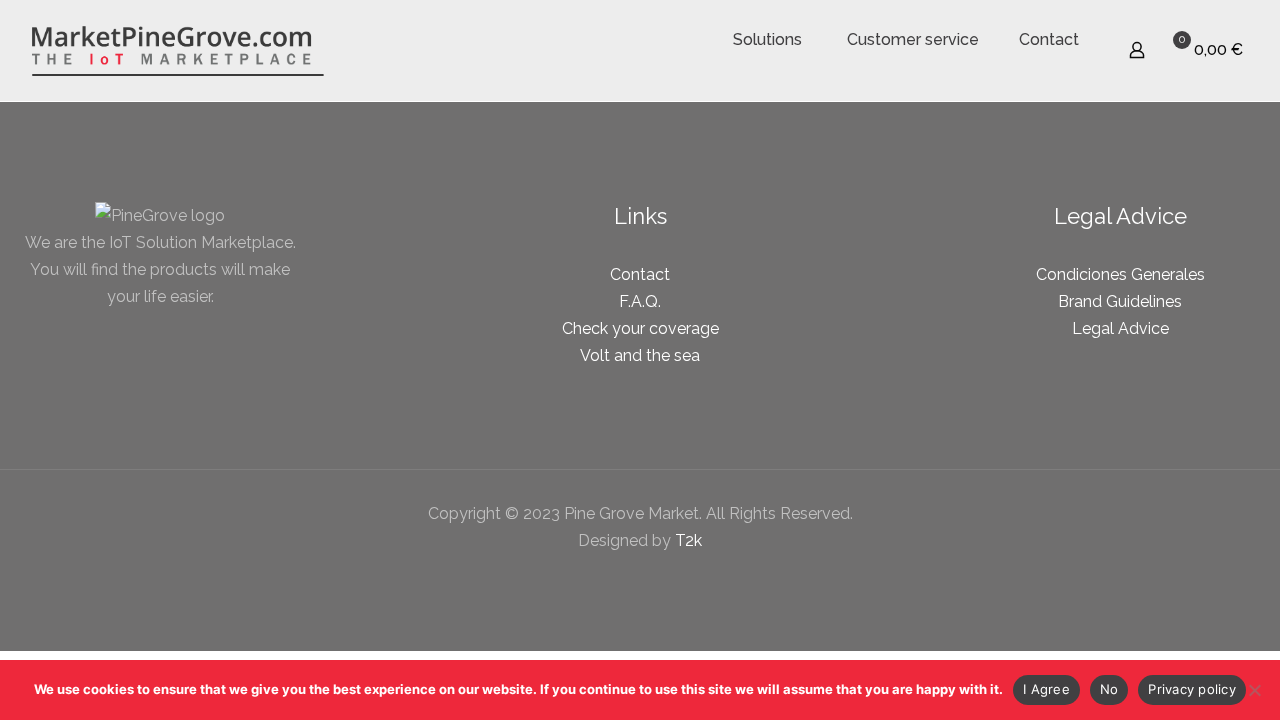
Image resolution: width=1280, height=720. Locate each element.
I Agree (1046, 689)
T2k (688, 540)
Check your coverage (640, 328)
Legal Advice (1120, 328)
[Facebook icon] (619, 578)
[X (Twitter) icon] (640, 578)
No (1109, 689)
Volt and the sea (640, 355)
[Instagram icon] (661, 578)
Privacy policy (1192, 689)
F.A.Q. (640, 301)
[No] (1255, 690)
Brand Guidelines (1120, 301)
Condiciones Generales (1120, 274)
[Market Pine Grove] (178, 50)
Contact (640, 274)
